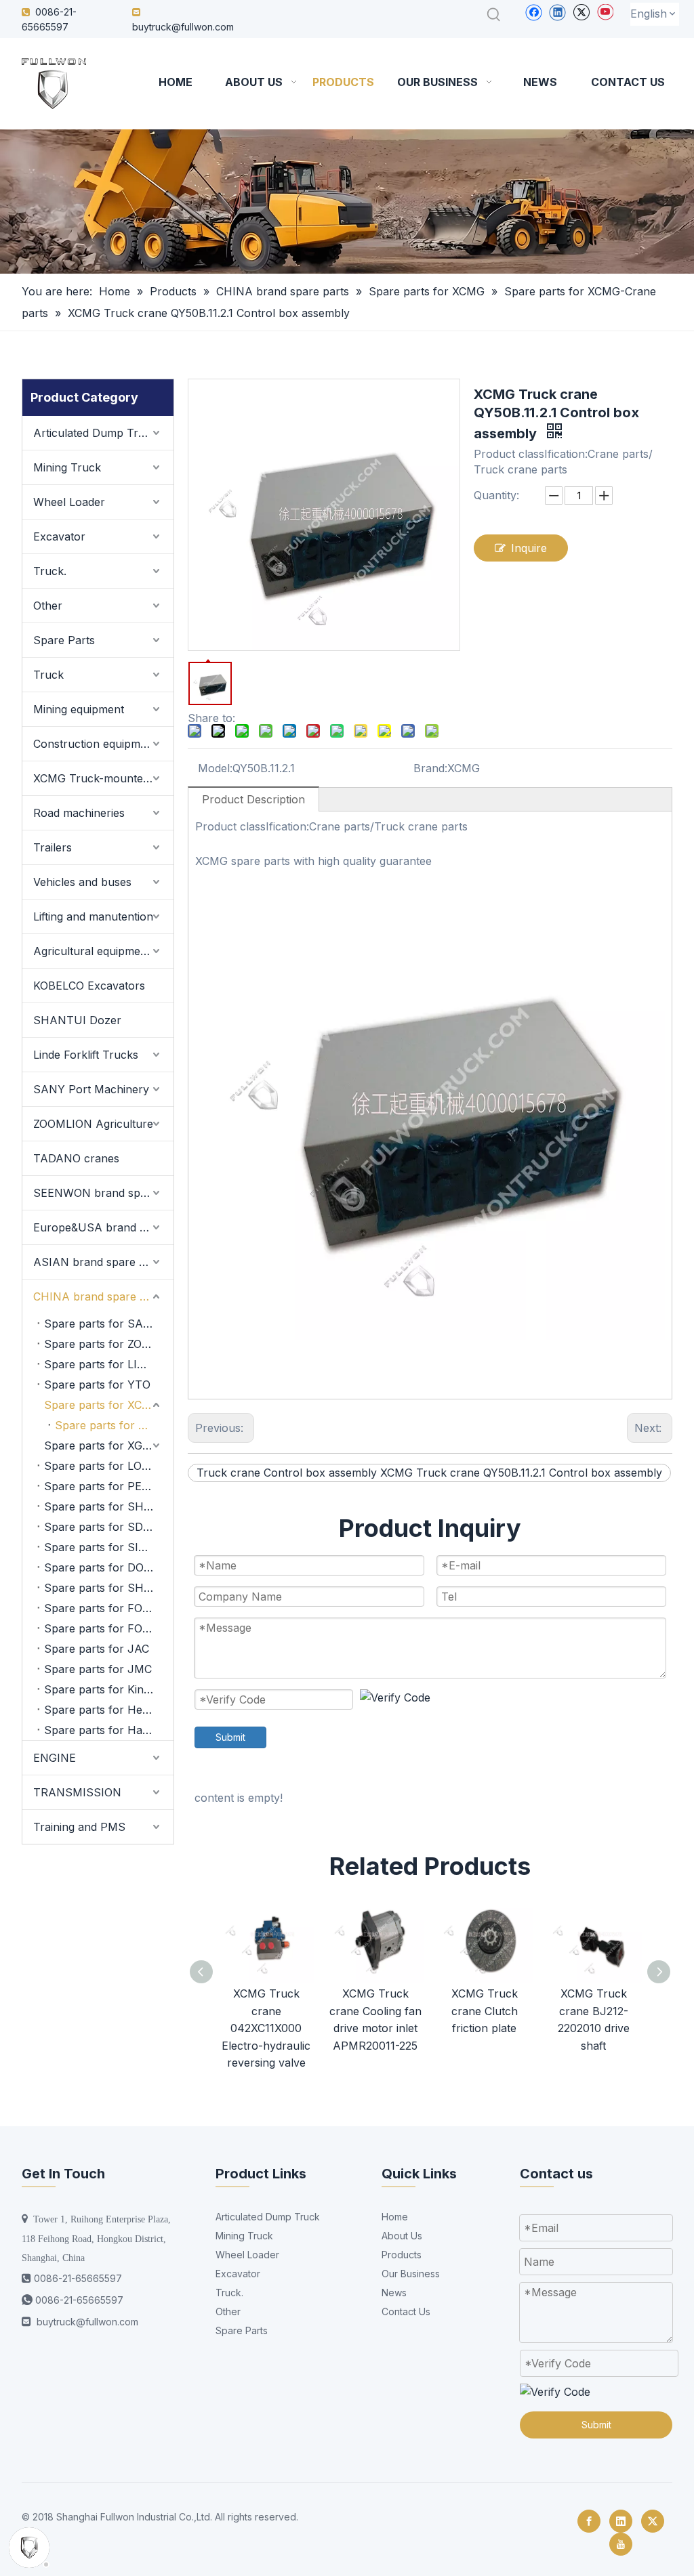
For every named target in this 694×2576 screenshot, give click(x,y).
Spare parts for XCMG (102, 1405)
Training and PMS (79, 1827)
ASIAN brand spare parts (99, 1262)
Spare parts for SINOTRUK (109, 1547)
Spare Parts (64, 640)
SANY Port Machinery (91, 1089)
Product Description (253, 799)
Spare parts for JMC (98, 1669)
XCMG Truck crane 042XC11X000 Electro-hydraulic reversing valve (266, 2028)
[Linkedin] (557, 12)
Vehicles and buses (82, 882)
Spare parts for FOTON (105, 1608)
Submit (230, 1737)
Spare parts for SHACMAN (109, 1588)
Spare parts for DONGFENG (109, 1567)
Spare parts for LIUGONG (109, 1364)
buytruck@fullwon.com (183, 27)
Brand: (430, 768)
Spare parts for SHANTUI (109, 1506)
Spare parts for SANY (102, 1324)
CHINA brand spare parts (100, 1296)
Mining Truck (67, 467)
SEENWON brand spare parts (103, 1193)
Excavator (59, 536)
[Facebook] (534, 12)
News (394, 2293)
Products (402, 2255)
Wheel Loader (69, 502)
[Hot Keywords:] (494, 15)
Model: (215, 768)
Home (395, 2217)
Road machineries (79, 813)
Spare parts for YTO (97, 1385)
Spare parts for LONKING (109, 1466)
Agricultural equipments (95, 951)
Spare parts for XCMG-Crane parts (114, 1425)
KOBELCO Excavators (89, 986)
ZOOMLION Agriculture (93, 1124)
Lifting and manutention (93, 916)
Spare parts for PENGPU (109, 1486)
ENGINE (55, 1758)
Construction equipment (95, 744)
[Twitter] (581, 12)
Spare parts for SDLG (101, 1527)
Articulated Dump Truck (95, 433)
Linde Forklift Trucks (86, 1055)
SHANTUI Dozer (77, 1020)
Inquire (529, 548)
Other (48, 606)
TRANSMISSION (77, 1792)
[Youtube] (605, 12)
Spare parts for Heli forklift (109, 1710)
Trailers (53, 847)
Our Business (411, 2274)
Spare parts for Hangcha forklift (109, 1730)
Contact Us (406, 2311)
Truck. (50, 571)
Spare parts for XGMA (102, 1445)
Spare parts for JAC (97, 1649)
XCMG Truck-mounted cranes (103, 778)
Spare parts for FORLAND (109, 1628)
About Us (402, 2236)
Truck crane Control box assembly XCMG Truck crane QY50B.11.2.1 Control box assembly (429, 1473)
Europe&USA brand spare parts (103, 1227)
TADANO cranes (76, 1158)
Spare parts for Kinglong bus (109, 1689)
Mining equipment (79, 709)
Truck (48, 675)
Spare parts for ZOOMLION (109, 1344)
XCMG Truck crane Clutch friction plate (485, 2011)
